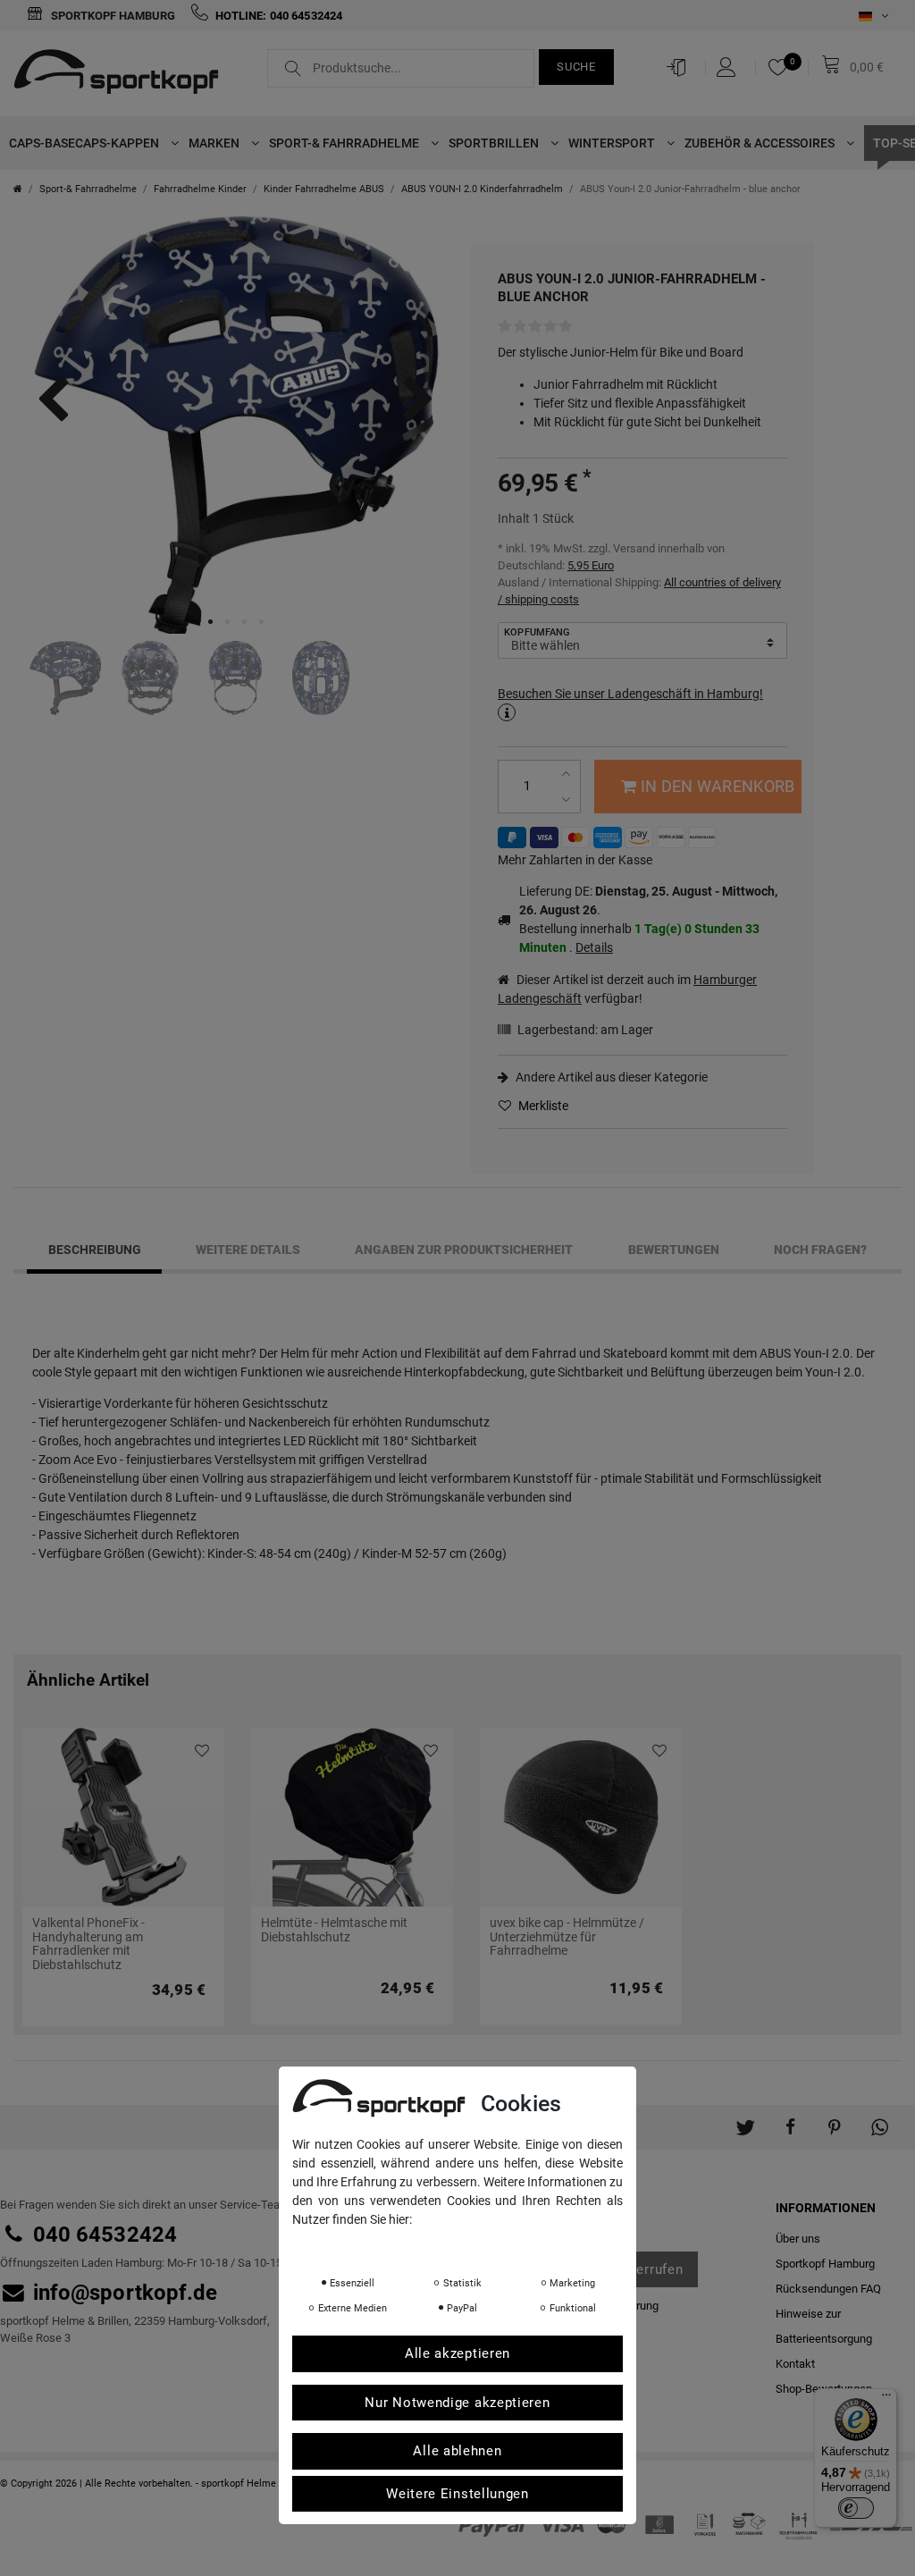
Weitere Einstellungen (457, 2494)
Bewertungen (674, 1250)
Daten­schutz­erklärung (363, 2244)
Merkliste (542, 1106)
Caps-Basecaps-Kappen (85, 143)
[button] (745, 2118)
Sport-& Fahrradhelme (345, 143)
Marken (215, 143)
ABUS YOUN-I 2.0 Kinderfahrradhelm (482, 189)
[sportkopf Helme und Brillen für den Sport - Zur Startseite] (123, 74)
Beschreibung (95, 1250)
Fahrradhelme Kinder (200, 189)
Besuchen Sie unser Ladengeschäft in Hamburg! (630, 694)
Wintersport (613, 143)
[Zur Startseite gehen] (18, 189)
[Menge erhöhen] (568, 774)
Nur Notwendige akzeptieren (457, 2403)
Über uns (798, 2239)
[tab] (94, 1250)
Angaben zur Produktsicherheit (464, 1250)
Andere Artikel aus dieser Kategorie (610, 1077)
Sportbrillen (495, 143)
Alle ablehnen (457, 2451)
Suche (576, 67)
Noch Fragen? (820, 1250)
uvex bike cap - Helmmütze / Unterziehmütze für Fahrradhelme (567, 1937)
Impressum (471, 2244)
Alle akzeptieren (457, 2353)
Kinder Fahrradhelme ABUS (324, 189)
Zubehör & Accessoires (761, 143)
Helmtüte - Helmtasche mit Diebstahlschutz (334, 1930)
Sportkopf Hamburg (112, 16)
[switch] (856, 2508)
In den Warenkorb (718, 786)
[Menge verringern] (568, 800)
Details (594, 947)
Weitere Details (248, 1250)
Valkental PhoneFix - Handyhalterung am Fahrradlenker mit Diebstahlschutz (88, 1944)
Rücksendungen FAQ (828, 2289)
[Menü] (886, 2399)
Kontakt (795, 2364)
